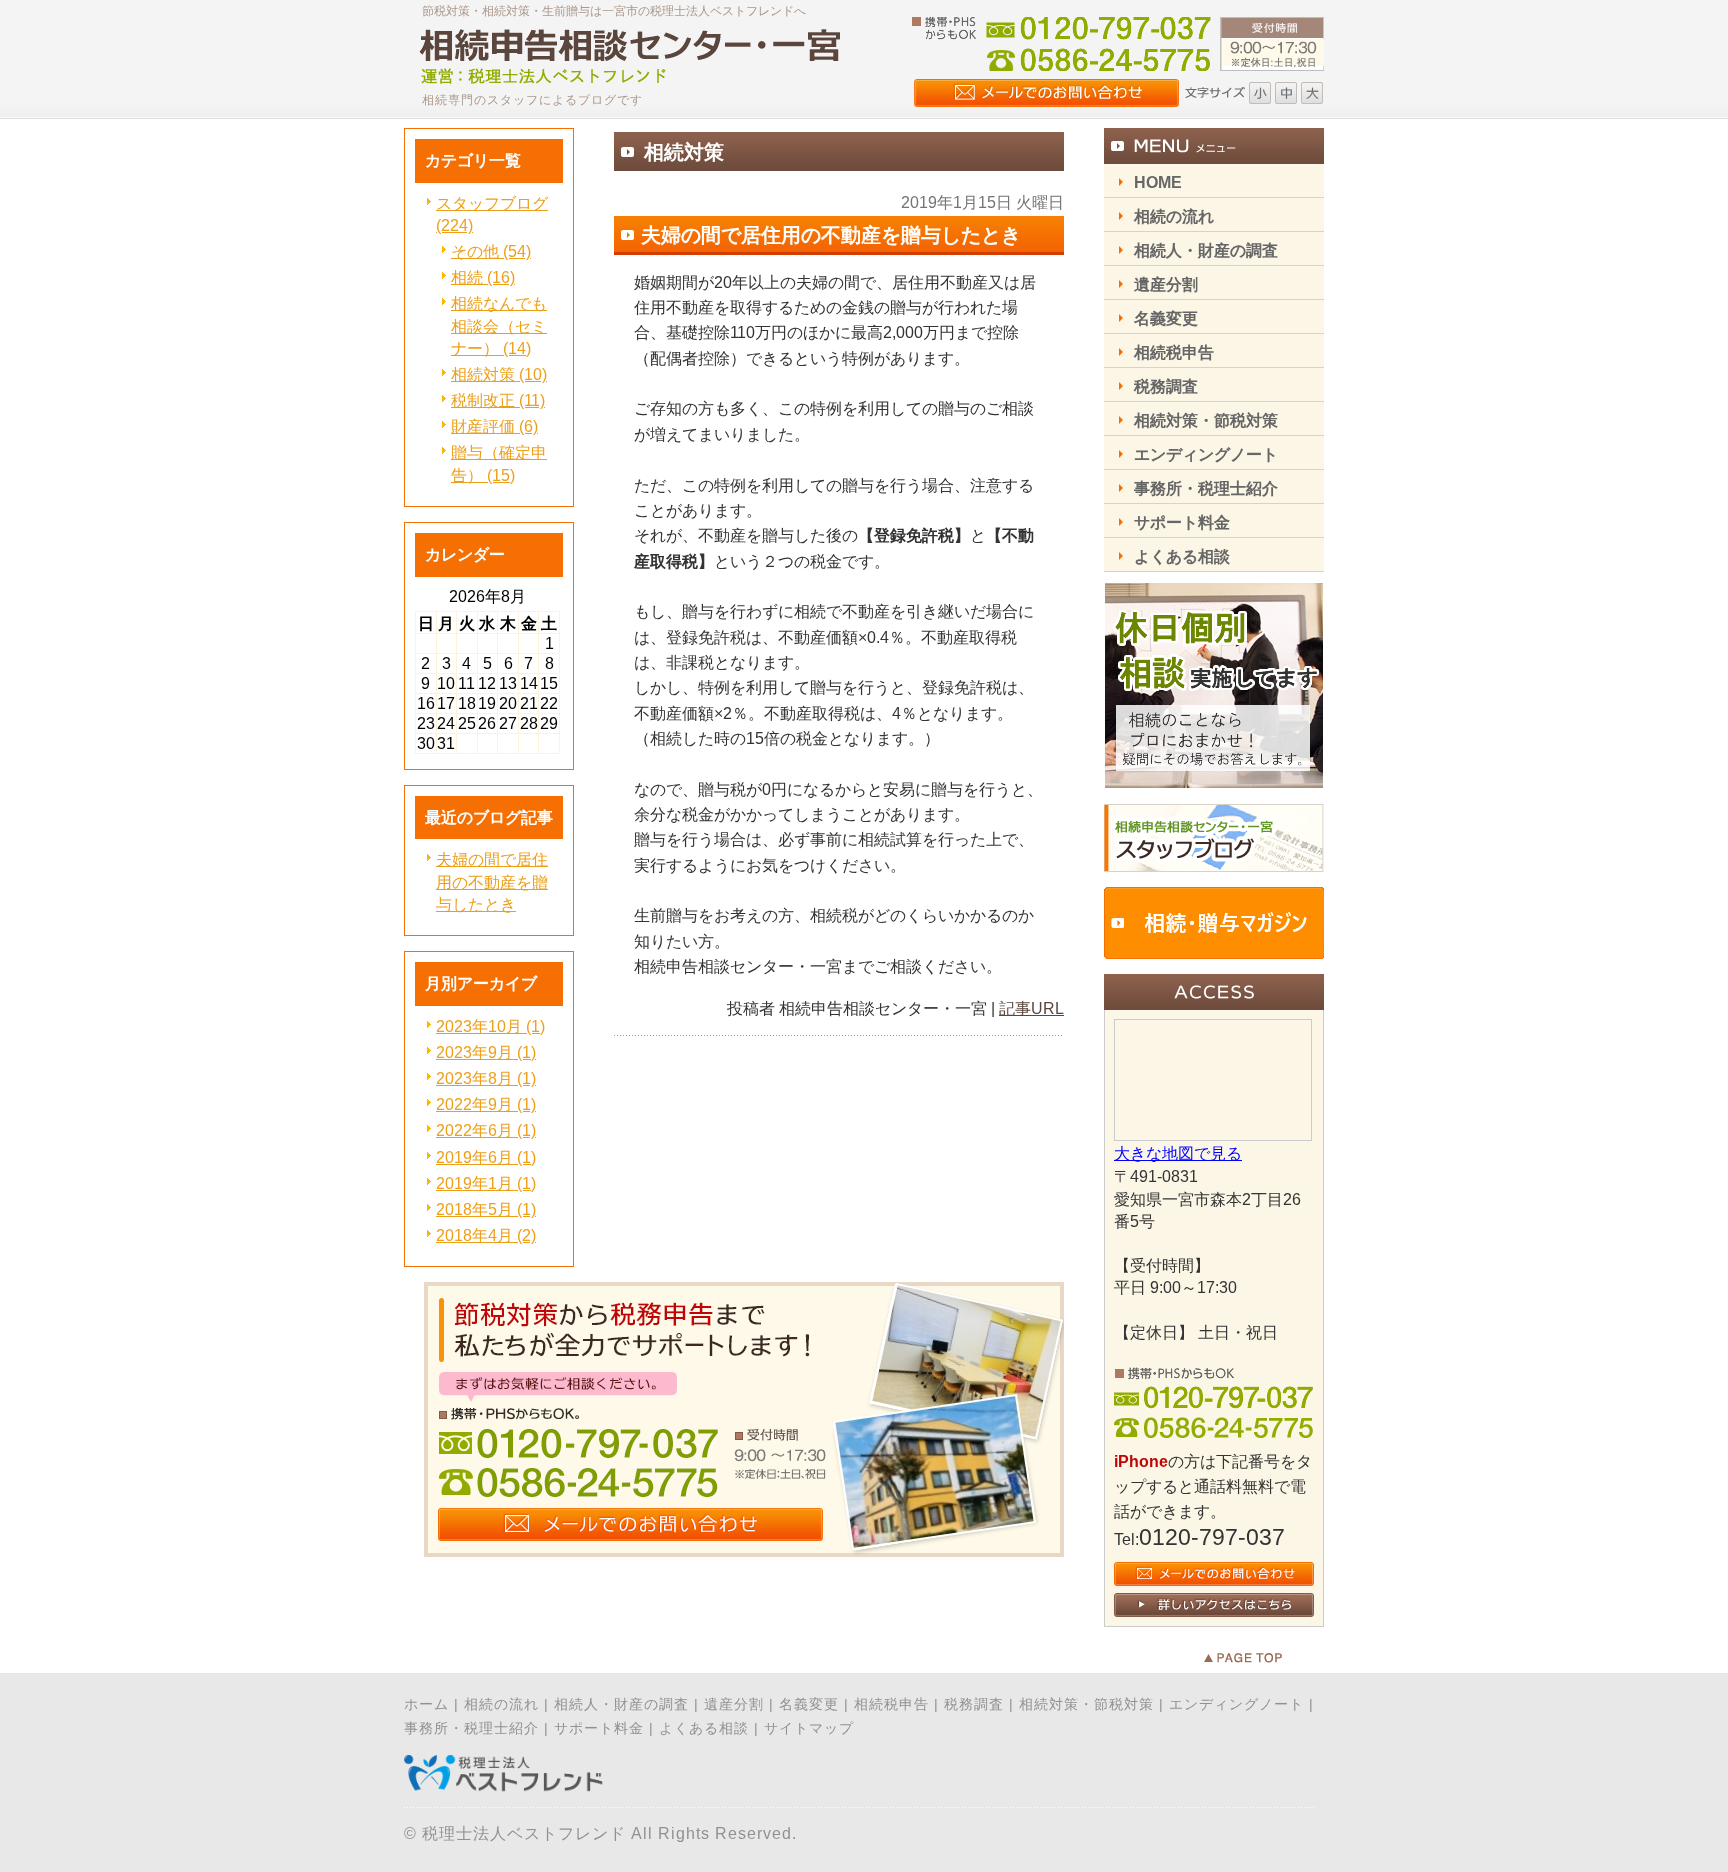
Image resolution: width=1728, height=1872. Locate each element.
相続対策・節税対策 (1086, 1704)
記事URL (1031, 1008)
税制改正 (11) (498, 400)
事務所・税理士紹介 (471, 1728)
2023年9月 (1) (486, 1052)
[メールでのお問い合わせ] (744, 1551)
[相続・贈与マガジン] (1214, 953)
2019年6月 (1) (486, 1157)
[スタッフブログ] (1214, 866)
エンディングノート (1236, 1704)
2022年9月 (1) (486, 1104)
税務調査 (974, 1704)
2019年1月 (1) (486, 1183)
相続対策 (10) (499, 374)
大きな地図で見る (1178, 1153)
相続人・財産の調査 (621, 1704)
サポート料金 (599, 1728)
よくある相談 (704, 1728)
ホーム (426, 1704)
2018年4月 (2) (486, 1235)
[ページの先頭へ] (1264, 1658)
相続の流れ (501, 1704)
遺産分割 (734, 1704)
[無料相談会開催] (1214, 783)
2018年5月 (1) (486, 1209)
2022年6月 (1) (486, 1130)
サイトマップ (809, 1728)
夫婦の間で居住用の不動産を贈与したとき (492, 881)
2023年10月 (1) (490, 1026)
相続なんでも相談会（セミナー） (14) (499, 325)
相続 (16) (483, 277)
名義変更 (809, 1704)
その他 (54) (491, 251)
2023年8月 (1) (486, 1078)
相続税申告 (891, 1704)
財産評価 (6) (494, 426)
